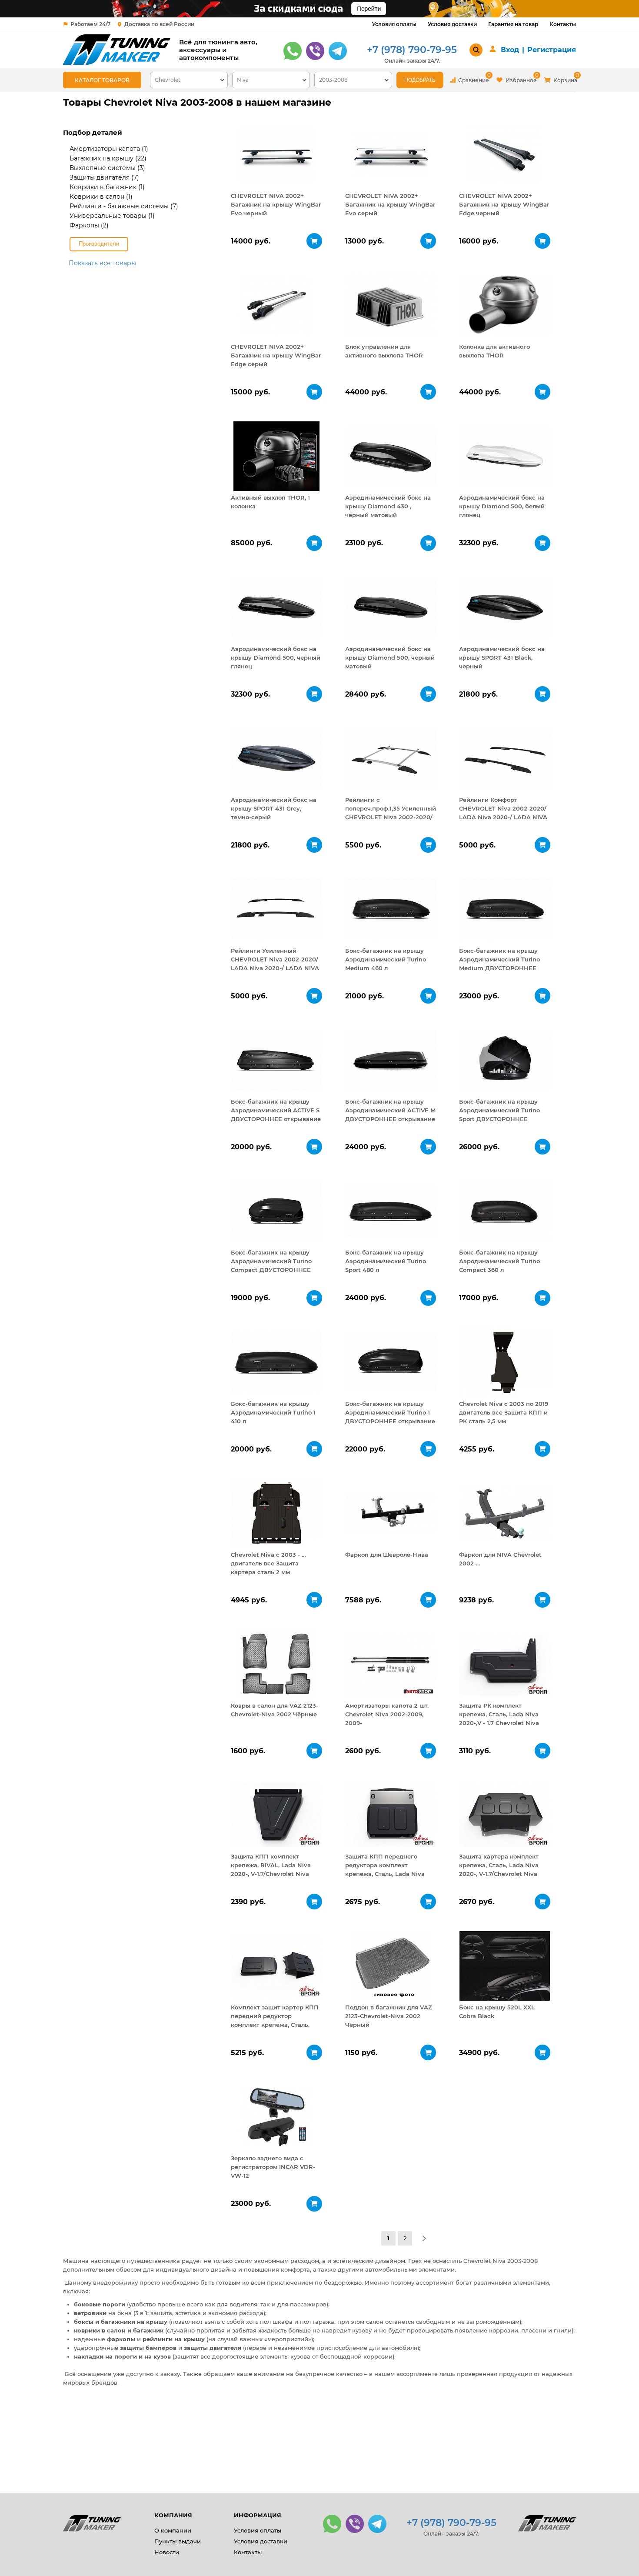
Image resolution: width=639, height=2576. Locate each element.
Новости (167, 2552)
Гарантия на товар (513, 24)
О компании (173, 2530)
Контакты (563, 24)
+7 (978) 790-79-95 (412, 50)
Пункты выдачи (178, 2541)
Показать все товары (102, 263)
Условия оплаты (394, 24)
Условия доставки (452, 24)
